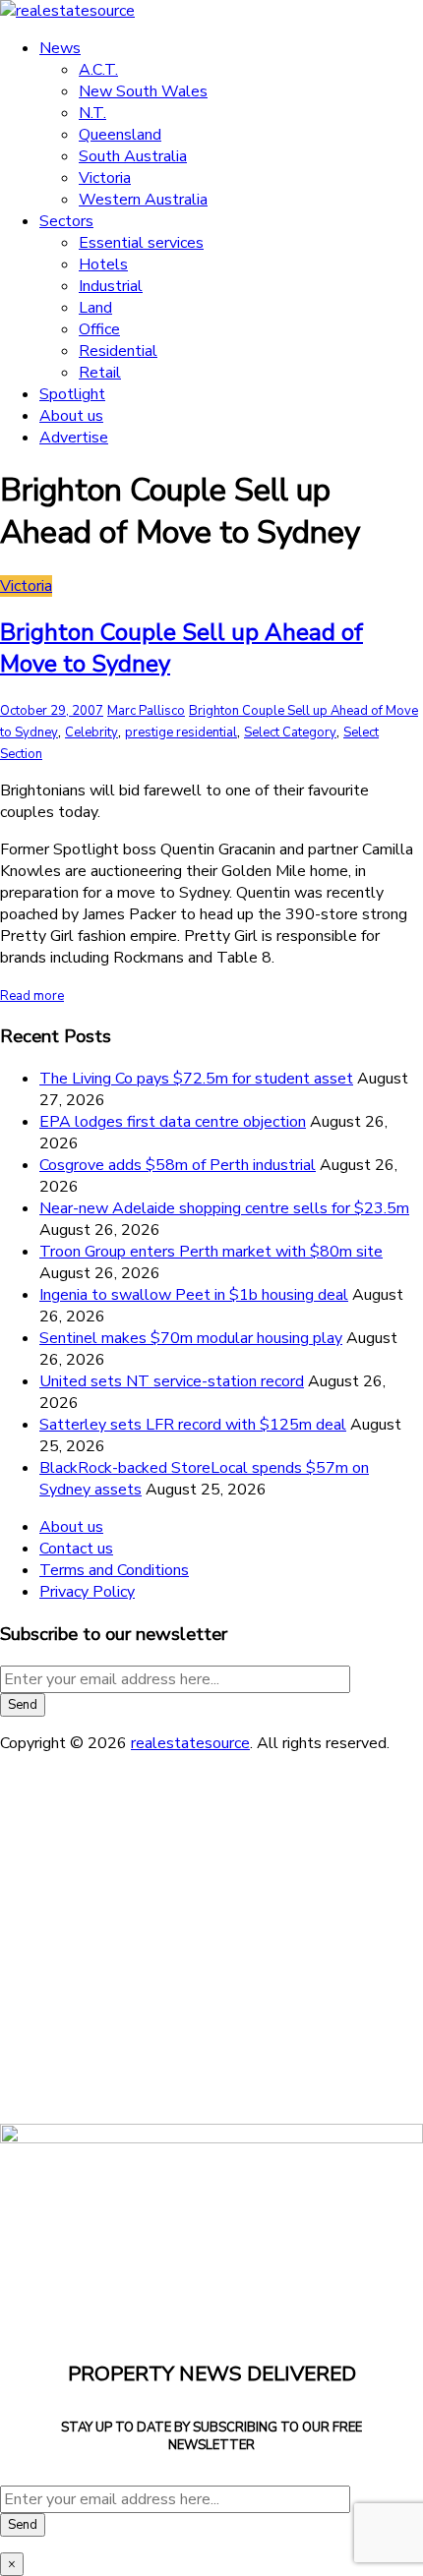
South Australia (133, 156)
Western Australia (143, 200)
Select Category (290, 732)
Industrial (111, 286)
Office (99, 329)
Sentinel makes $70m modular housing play (191, 1338)
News (60, 48)
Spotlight (72, 394)
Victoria (105, 178)
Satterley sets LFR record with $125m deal (193, 1425)
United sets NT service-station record (172, 1381)
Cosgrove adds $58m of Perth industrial (178, 1165)
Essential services (141, 243)
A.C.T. (98, 70)
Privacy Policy (87, 1592)
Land (95, 308)
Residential (118, 351)
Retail (100, 373)
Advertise (74, 438)
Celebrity (91, 732)
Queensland (120, 135)
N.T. (92, 113)
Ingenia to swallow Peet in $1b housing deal (194, 1295)
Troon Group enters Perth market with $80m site (211, 1252)
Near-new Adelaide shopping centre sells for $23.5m (224, 1208)
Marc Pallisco (146, 711)
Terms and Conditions (114, 1570)
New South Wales (143, 91)
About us (71, 416)
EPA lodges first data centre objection (173, 1122)
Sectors (66, 221)
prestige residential (181, 732)
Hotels (103, 264)
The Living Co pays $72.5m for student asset (196, 1079)
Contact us (76, 1549)
